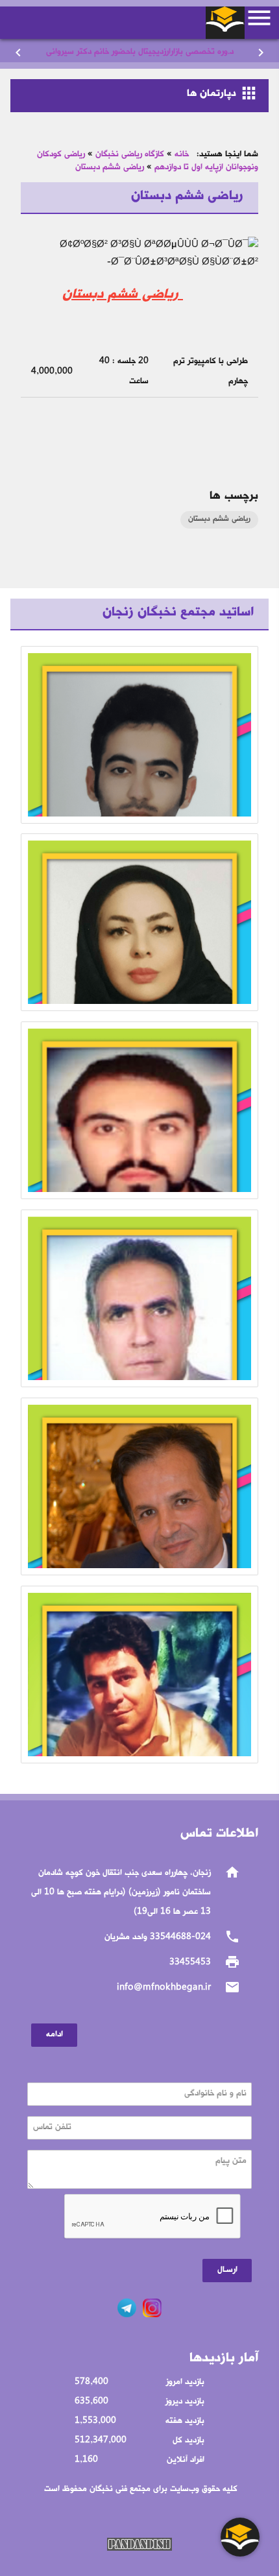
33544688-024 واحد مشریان (158, 1938)
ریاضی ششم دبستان (110, 168)
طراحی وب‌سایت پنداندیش (139, 2544)
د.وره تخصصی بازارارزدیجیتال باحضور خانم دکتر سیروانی (140, 52)
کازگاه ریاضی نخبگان (130, 155)
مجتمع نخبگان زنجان (225, 19)
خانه (182, 155)
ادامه (55, 2035)
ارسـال (227, 2270)
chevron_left (18, 53)
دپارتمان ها (223, 93)
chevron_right (261, 53)
